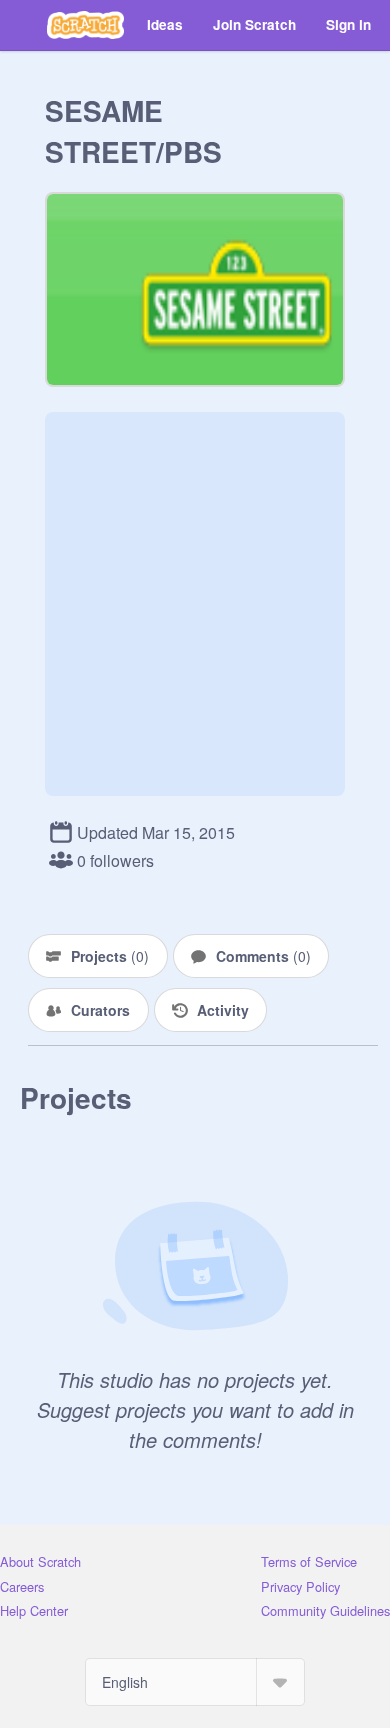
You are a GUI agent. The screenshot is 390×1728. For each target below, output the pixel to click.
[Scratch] (85, 25)
